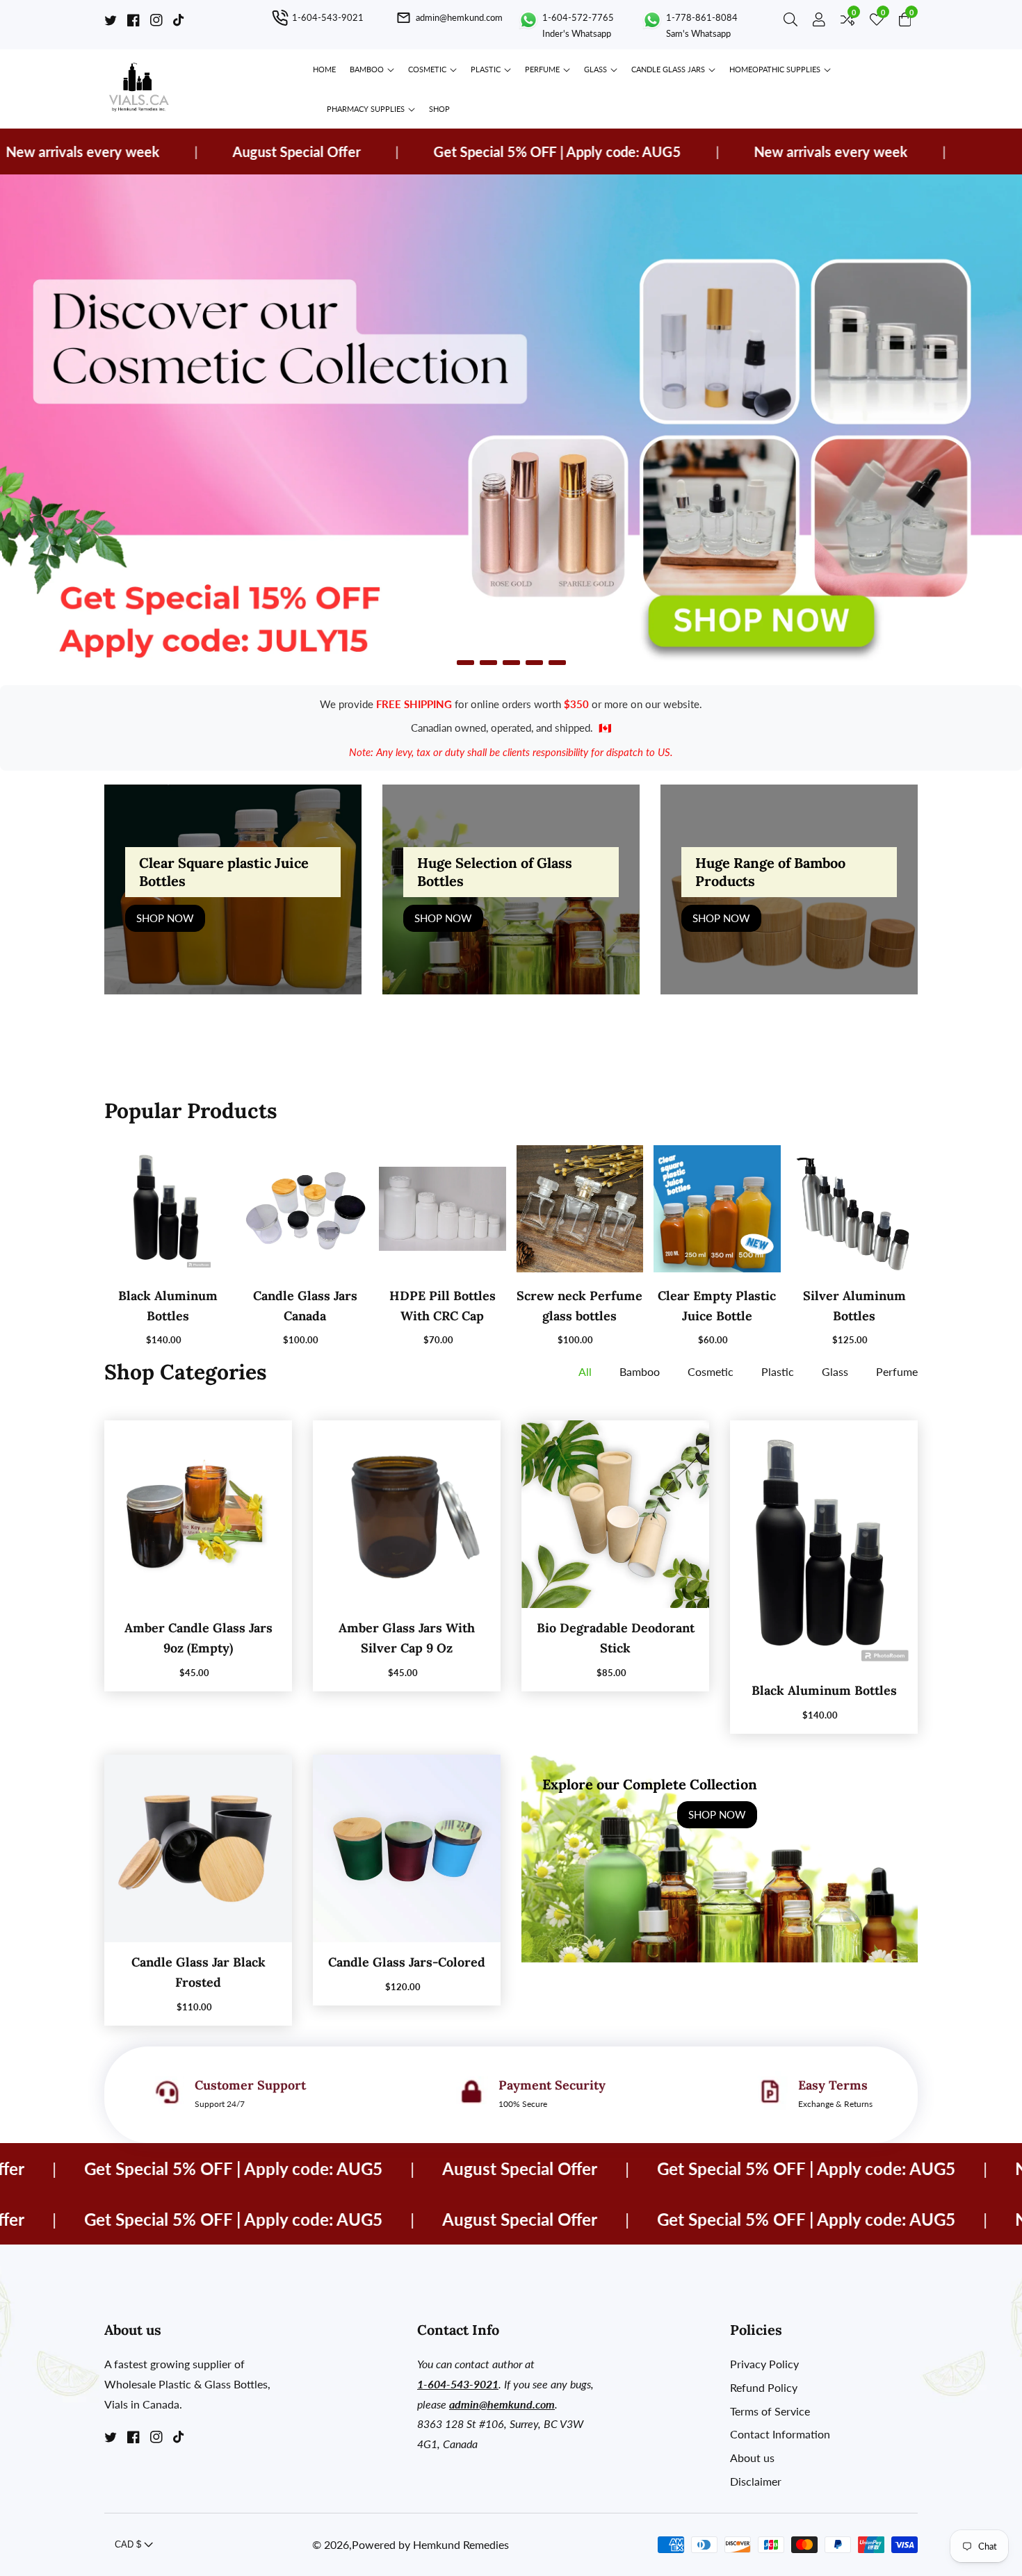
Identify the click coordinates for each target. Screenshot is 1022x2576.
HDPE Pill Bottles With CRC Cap (443, 1306)
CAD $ (129, 2544)
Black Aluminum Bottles (168, 1306)
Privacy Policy (764, 2364)
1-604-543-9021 (458, 2384)
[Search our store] (793, 22)
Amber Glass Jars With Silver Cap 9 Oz (407, 1638)
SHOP (439, 109)
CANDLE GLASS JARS (669, 69)
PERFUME (542, 69)
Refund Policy (764, 2387)
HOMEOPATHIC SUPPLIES (775, 69)
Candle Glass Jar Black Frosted (198, 1972)
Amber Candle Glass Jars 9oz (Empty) (198, 1638)
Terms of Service (770, 2411)
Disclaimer (756, 2481)
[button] (465, 663)
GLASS (595, 69)
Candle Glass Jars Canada (305, 1306)
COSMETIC (427, 69)
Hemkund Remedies (461, 2545)
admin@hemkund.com (502, 2404)
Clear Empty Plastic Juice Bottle (717, 1306)
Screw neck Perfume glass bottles (579, 1306)
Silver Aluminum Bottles (854, 1306)
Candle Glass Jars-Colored (407, 1962)
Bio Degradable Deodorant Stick (616, 1638)
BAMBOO (367, 69)
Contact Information (780, 2434)
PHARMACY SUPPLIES (366, 109)
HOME (324, 69)
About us (752, 2458)
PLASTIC (486, 69)
